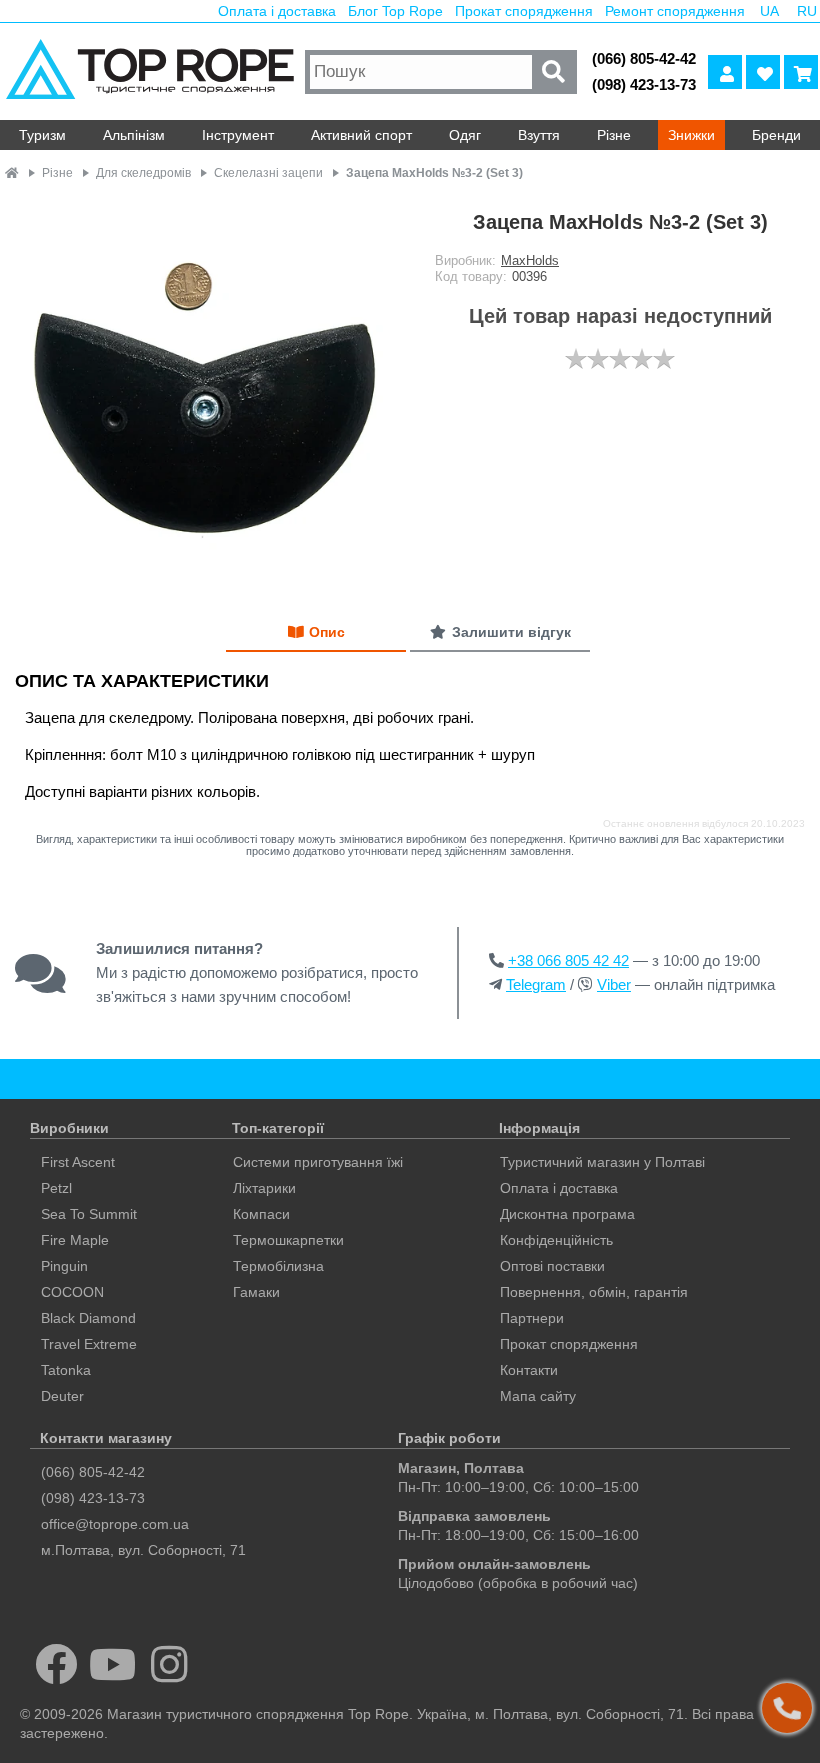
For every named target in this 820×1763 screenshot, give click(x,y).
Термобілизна (278, 1266)
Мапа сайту (538, 1396)
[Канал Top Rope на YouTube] (113, 1664)
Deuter (62, 1396)
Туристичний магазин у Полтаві (602, 1162)
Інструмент (238, 135)
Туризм (42, 135)
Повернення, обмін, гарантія (594, 1292)
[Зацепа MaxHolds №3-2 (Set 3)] (205, 392)
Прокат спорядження (524, 11)
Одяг (465, 135)
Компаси (261, 1214)
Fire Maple (75, 1240)
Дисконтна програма (567, 1214)
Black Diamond (88, 1318)
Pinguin (64, 1266)
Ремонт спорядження (675, 11)
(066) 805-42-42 (644, 58)
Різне (614, 135)
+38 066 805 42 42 (568, 960)
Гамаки (256, 1292)
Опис (327, 632)
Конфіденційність (556, 1240)
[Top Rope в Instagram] (169, 1664)
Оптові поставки (552, 1266)
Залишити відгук (511, 632)
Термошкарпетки (288, 1240)
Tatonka (66, 1370)
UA (769, 11)
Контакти (529, 1370)
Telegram (536, 984)
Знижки (691, 135)
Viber (614, 984)
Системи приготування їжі (318, 1162)
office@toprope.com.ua (115, 1524)
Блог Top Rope (395, 11)
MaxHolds (530, 260)
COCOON (72, 1292)
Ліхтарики (264, 1188)
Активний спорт (361, 135)
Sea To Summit (89, 1214)
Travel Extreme (89, 1344)
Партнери (532, 1318)
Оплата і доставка (277, 11)
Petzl (56, 1188)
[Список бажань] (763, 72)
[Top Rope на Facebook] (56, 1664)
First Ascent (78, 1162)
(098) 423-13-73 (644, 84)
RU (807, 11)
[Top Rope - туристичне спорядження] (150, 71)
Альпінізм (134, 135)
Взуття (539, 135)
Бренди (776, 135)
